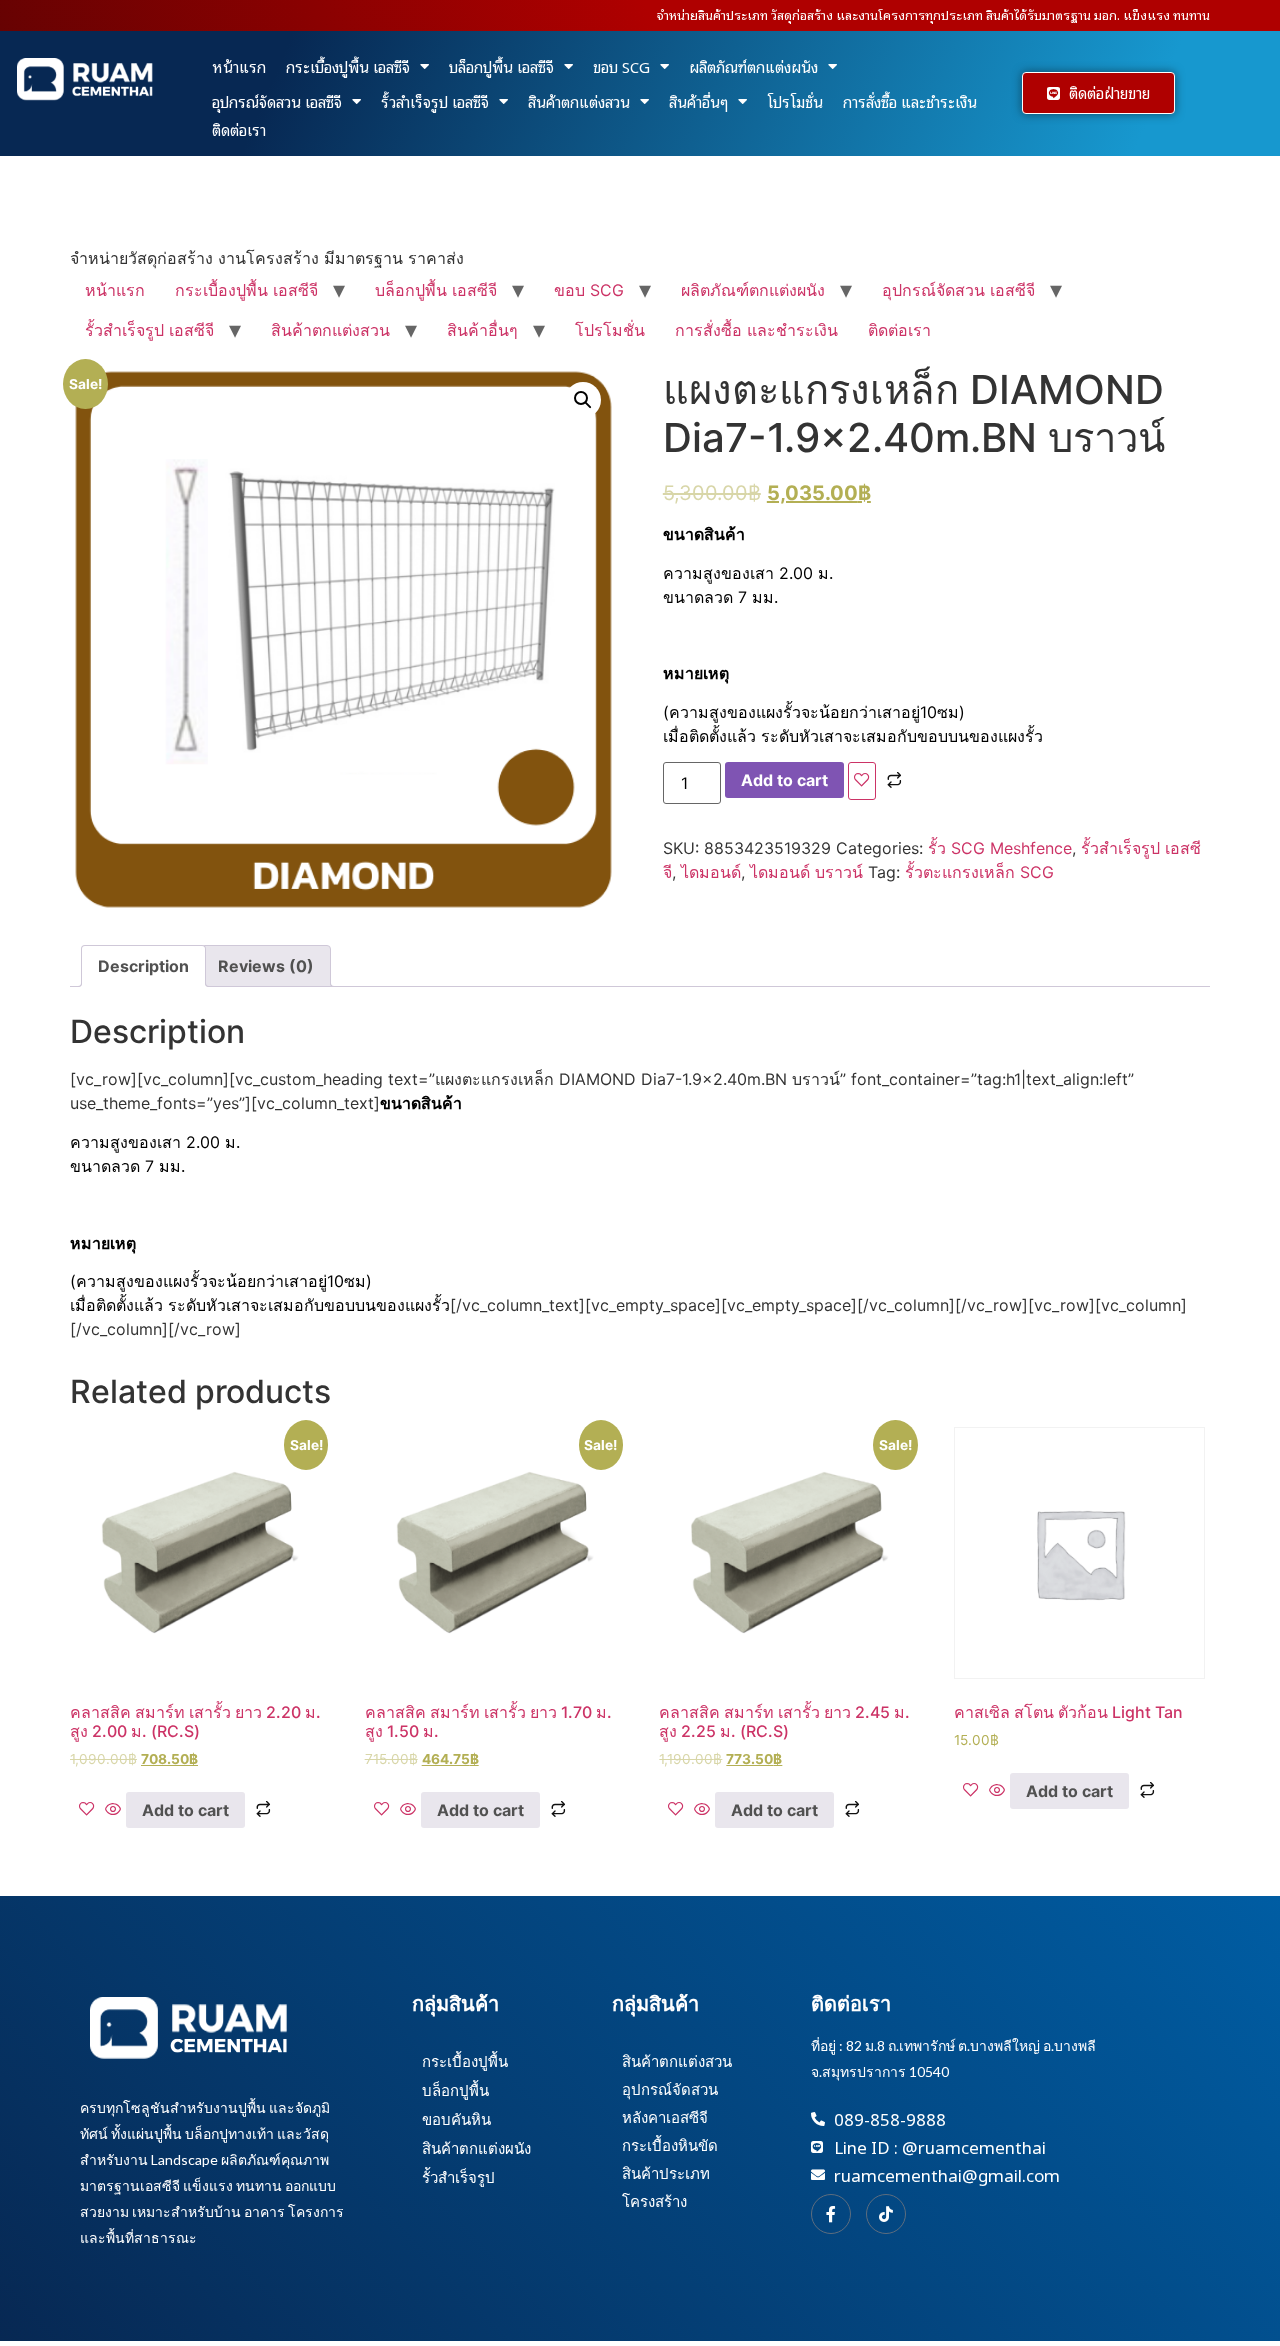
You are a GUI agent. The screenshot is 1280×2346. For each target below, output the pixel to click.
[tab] (143, 966)
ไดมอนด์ (711, 872)
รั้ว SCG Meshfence (1000, 848)
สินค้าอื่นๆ (698, 101)
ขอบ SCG (621, 66)
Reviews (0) (266, 966)
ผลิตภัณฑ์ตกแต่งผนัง (753, 66)
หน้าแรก (239, 66)
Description (143, 966)
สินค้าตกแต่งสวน (579, 101)
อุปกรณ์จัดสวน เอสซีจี (277, 101)
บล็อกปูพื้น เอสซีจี (501, 66)
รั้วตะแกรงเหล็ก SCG (979, 872)
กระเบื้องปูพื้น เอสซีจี (348, 66)
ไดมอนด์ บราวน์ (806, 872)
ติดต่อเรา (239, 129)
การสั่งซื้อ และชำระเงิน (910, 101)
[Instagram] (886, 2214)
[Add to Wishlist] (862, 781)
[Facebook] (831, 2214)
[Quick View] (113, 1810)
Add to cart (784, 780)
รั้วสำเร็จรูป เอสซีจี (435, 101)
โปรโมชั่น (795, 101)
